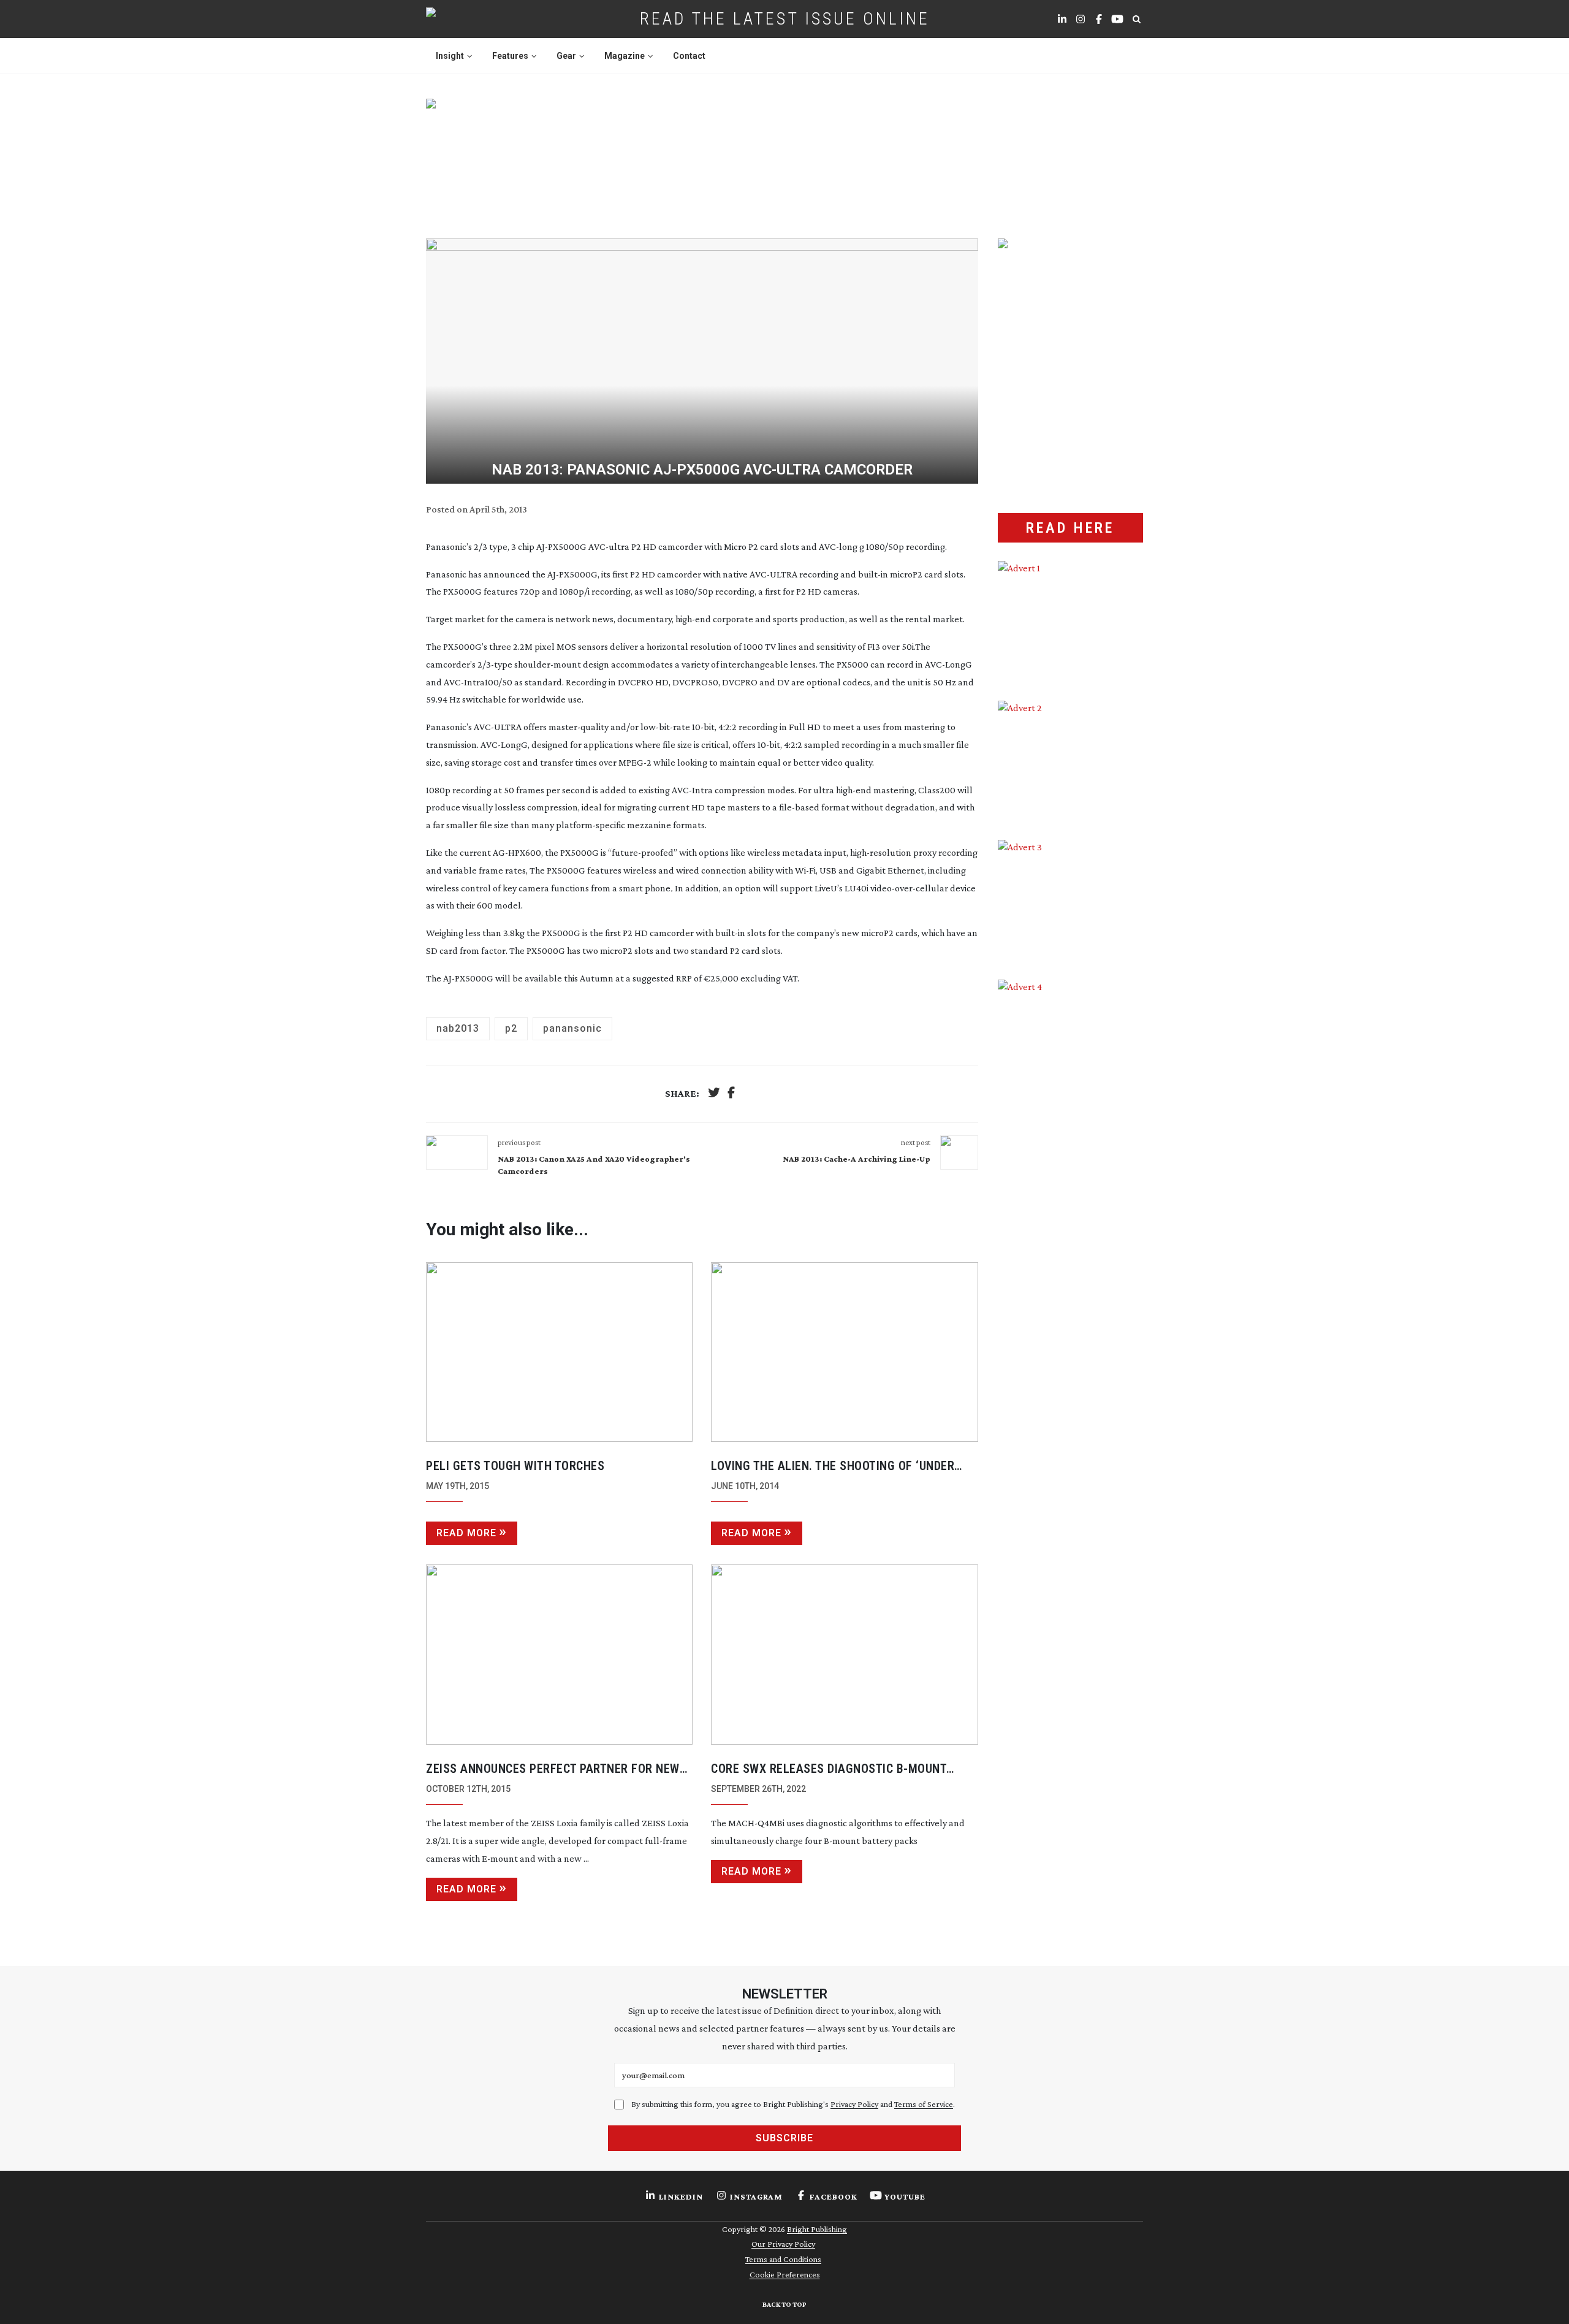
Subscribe (784, 2138)
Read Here (1070, 528)
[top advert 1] (784, 154)
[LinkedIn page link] (1062, 19)
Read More (466, 1533)
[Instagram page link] (1081, 19)
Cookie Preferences (785, 2274)
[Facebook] (731, 1094)
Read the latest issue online (785, 19)
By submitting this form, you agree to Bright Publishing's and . (793, 2104)
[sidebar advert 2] (1070, 761)
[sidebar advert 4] (1070, 1125)
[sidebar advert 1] (1070, 622)
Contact (689, 56)
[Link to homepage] (470, 19)
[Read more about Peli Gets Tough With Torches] (559, 1352)
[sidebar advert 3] (1070, 901)
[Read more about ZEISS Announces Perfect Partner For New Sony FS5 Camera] (559, 1655)
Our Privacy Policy (783, 2244)
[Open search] (1136, 19)
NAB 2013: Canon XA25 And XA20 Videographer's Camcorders (594, 1165)
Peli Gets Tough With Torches (515, 1466)
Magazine (625, 56)
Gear (566, 56)
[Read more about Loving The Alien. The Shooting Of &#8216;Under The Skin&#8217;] (844, 1352)
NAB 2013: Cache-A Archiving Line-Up (857, 1159)
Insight (450, 56)
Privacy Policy (854, 2104)
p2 (511, 1028)
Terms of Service (924, 2104)
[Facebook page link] (1099, 19)
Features (510, 56)
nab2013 (458, 1028)
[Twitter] (714, 1094)
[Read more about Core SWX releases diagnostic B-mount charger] (844, 1655)
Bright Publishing (817, 2229)
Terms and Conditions (783, 2259)
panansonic (572, 1028)
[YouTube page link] (1117, 19)
